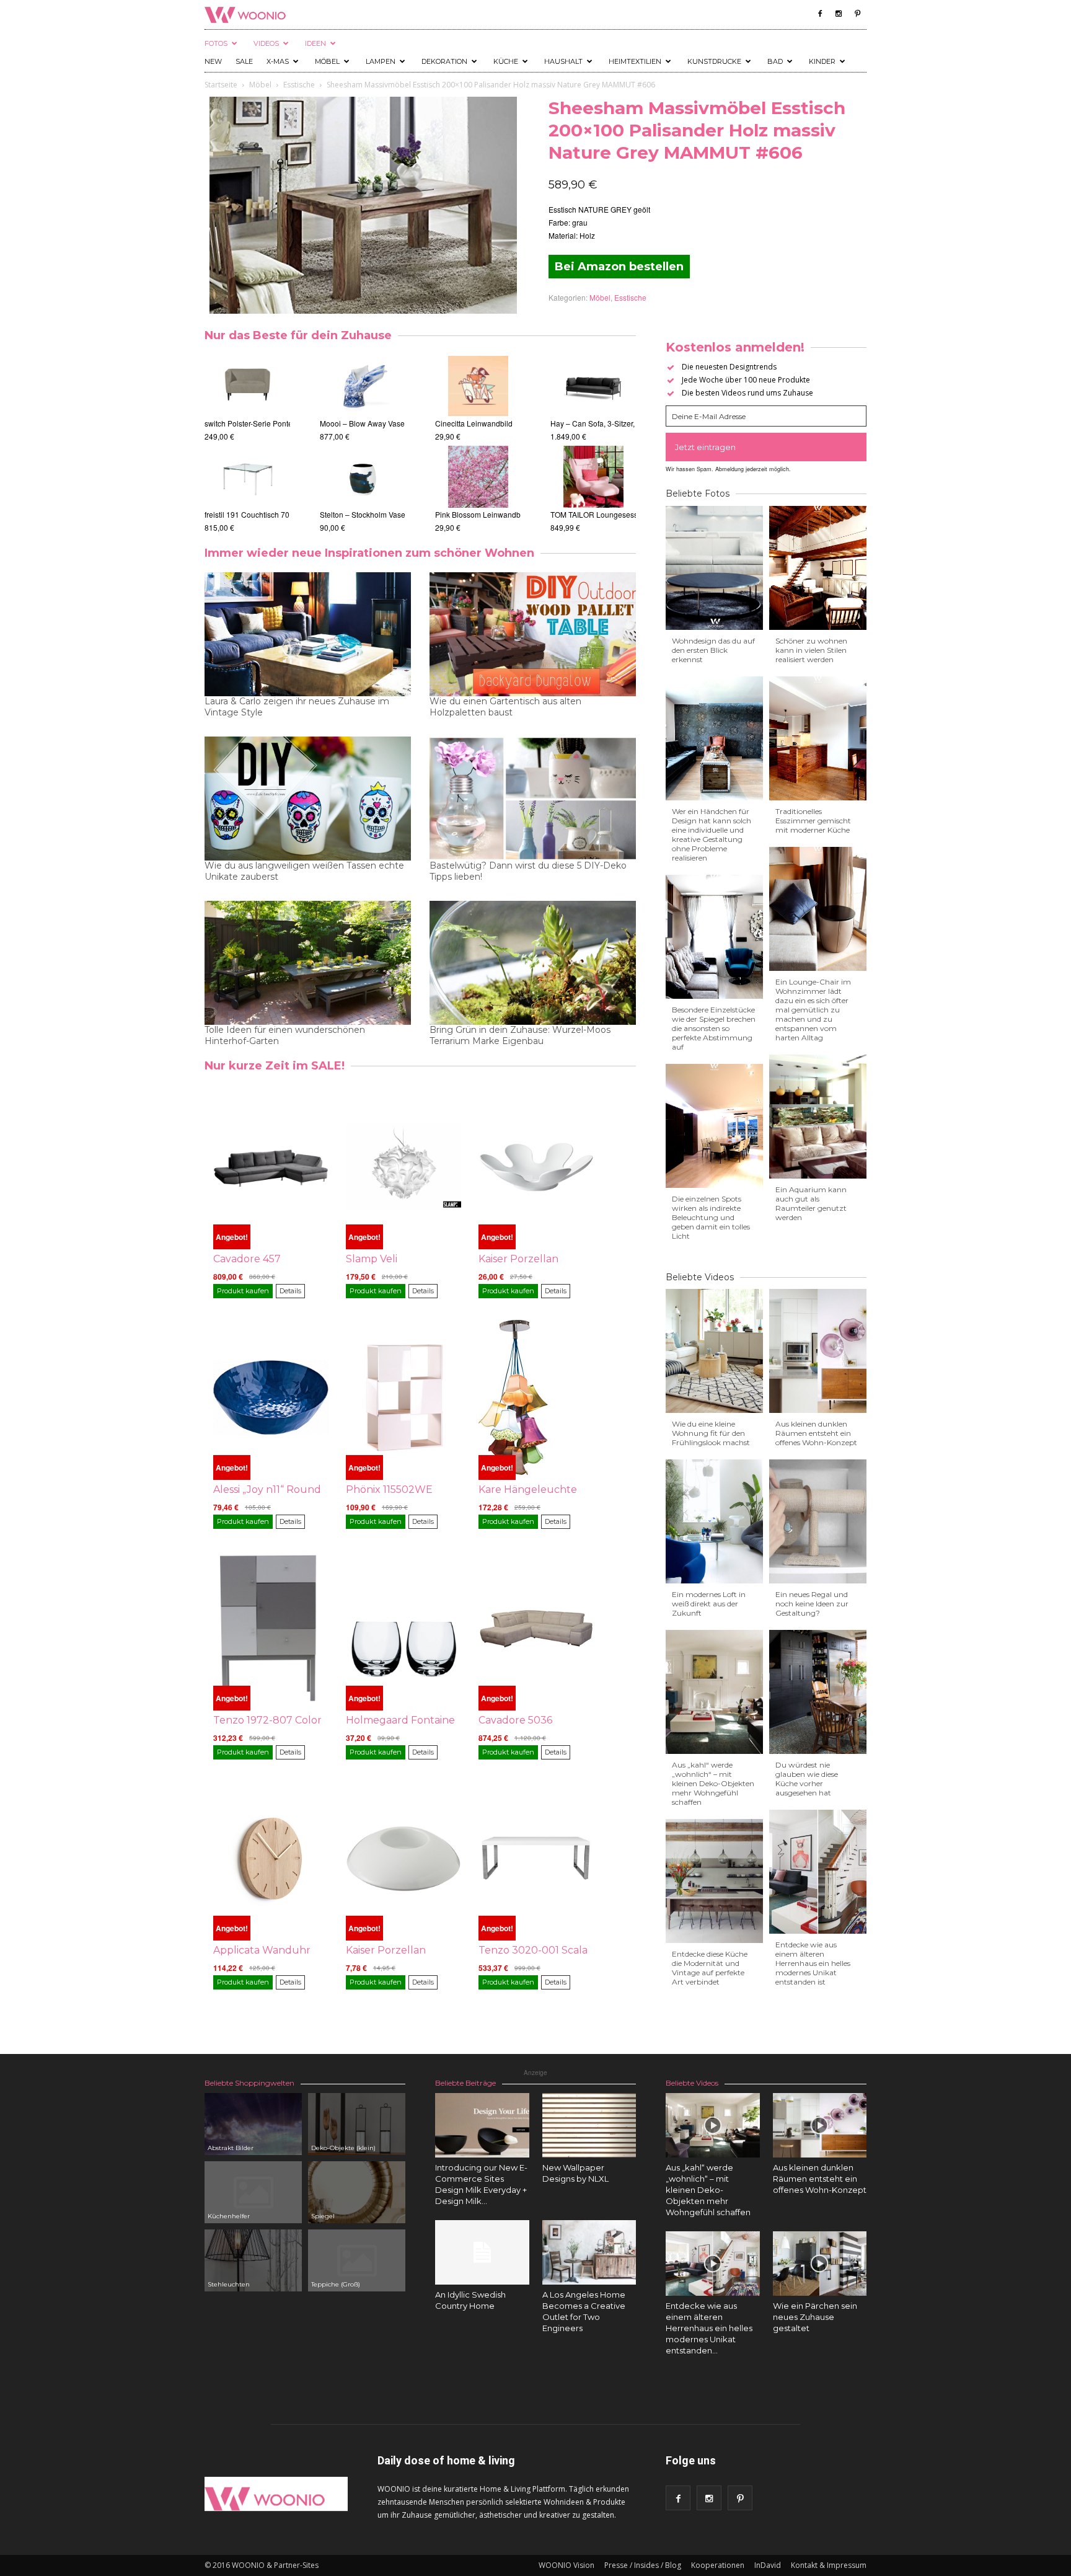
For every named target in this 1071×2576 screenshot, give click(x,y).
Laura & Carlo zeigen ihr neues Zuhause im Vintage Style (297, 707)
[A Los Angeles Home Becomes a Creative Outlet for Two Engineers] (589, 2252)
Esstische (299, 85)
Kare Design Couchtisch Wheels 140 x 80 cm (280, 423)
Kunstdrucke (714, 61)
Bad (775, 61)
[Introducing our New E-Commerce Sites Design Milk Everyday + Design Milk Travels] (482, 2125)
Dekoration (444, 61)
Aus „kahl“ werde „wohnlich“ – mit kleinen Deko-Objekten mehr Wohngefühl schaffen (713, 1783)
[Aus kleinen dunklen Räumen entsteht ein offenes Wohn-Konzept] (820, 2125)
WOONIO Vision (566, 2565)
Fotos (216, 43)
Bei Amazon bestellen (619, 267)
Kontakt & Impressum (829, 2565)
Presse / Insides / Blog (643, 2565)
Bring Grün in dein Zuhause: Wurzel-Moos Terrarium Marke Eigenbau (520, 1035)
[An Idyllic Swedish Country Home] (482, 2252)
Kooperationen (718, 2565)
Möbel (327, 61)
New (213, 61)
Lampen (381, 61)
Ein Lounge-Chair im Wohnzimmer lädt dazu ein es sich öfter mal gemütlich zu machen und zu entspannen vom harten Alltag (813, 1010)
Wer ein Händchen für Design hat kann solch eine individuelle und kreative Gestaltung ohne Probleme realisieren (712, 834)
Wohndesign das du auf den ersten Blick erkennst (713, 650)
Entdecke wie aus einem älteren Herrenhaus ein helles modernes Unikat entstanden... (709, 2328)
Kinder (822, 61)
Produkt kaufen (243, 1291)
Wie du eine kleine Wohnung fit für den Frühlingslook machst (711, 1433)
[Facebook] (820, 14)
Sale (244, 61)
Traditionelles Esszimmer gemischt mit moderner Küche (813, 821)
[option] (247, 444)
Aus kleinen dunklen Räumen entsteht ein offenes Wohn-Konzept (816, 1433)
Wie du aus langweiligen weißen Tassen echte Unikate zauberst (304, 871)
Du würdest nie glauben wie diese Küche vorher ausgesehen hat (807, 1779)
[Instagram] (839, 14)
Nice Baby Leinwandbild (489, 514)
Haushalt (563, 61)
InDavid (768, 2565)
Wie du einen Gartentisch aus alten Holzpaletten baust (505, 707)
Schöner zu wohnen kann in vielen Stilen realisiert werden (811, 650)
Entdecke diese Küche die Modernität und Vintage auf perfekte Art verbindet (710, 1968)
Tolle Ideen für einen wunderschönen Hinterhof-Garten (285, 1035)
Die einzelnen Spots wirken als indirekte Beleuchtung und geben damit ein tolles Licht (711, 1217)
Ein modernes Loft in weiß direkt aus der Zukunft (709, 1604)
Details (290, 1291)
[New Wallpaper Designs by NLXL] (589, 2125)
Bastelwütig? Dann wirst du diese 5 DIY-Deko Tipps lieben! (528, 871)
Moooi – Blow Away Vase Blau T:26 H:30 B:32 (321, 423)
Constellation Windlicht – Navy (384, 514)
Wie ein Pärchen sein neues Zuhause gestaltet (815, 2317)
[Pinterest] (857, 14)
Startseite (221, 85)
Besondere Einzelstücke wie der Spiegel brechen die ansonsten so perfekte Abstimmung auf (714, 1028)
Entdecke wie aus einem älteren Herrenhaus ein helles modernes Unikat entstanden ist (813, 1963)
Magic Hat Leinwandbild (489, 423)
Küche (506, 61)
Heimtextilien (635, 61)
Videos (266, 43)
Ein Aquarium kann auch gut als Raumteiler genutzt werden (811, 1203)
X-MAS (278, 61)
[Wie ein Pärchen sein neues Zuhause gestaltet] (820, 2264)
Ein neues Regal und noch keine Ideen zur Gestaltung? (812, 1604)
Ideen (315, 43)
